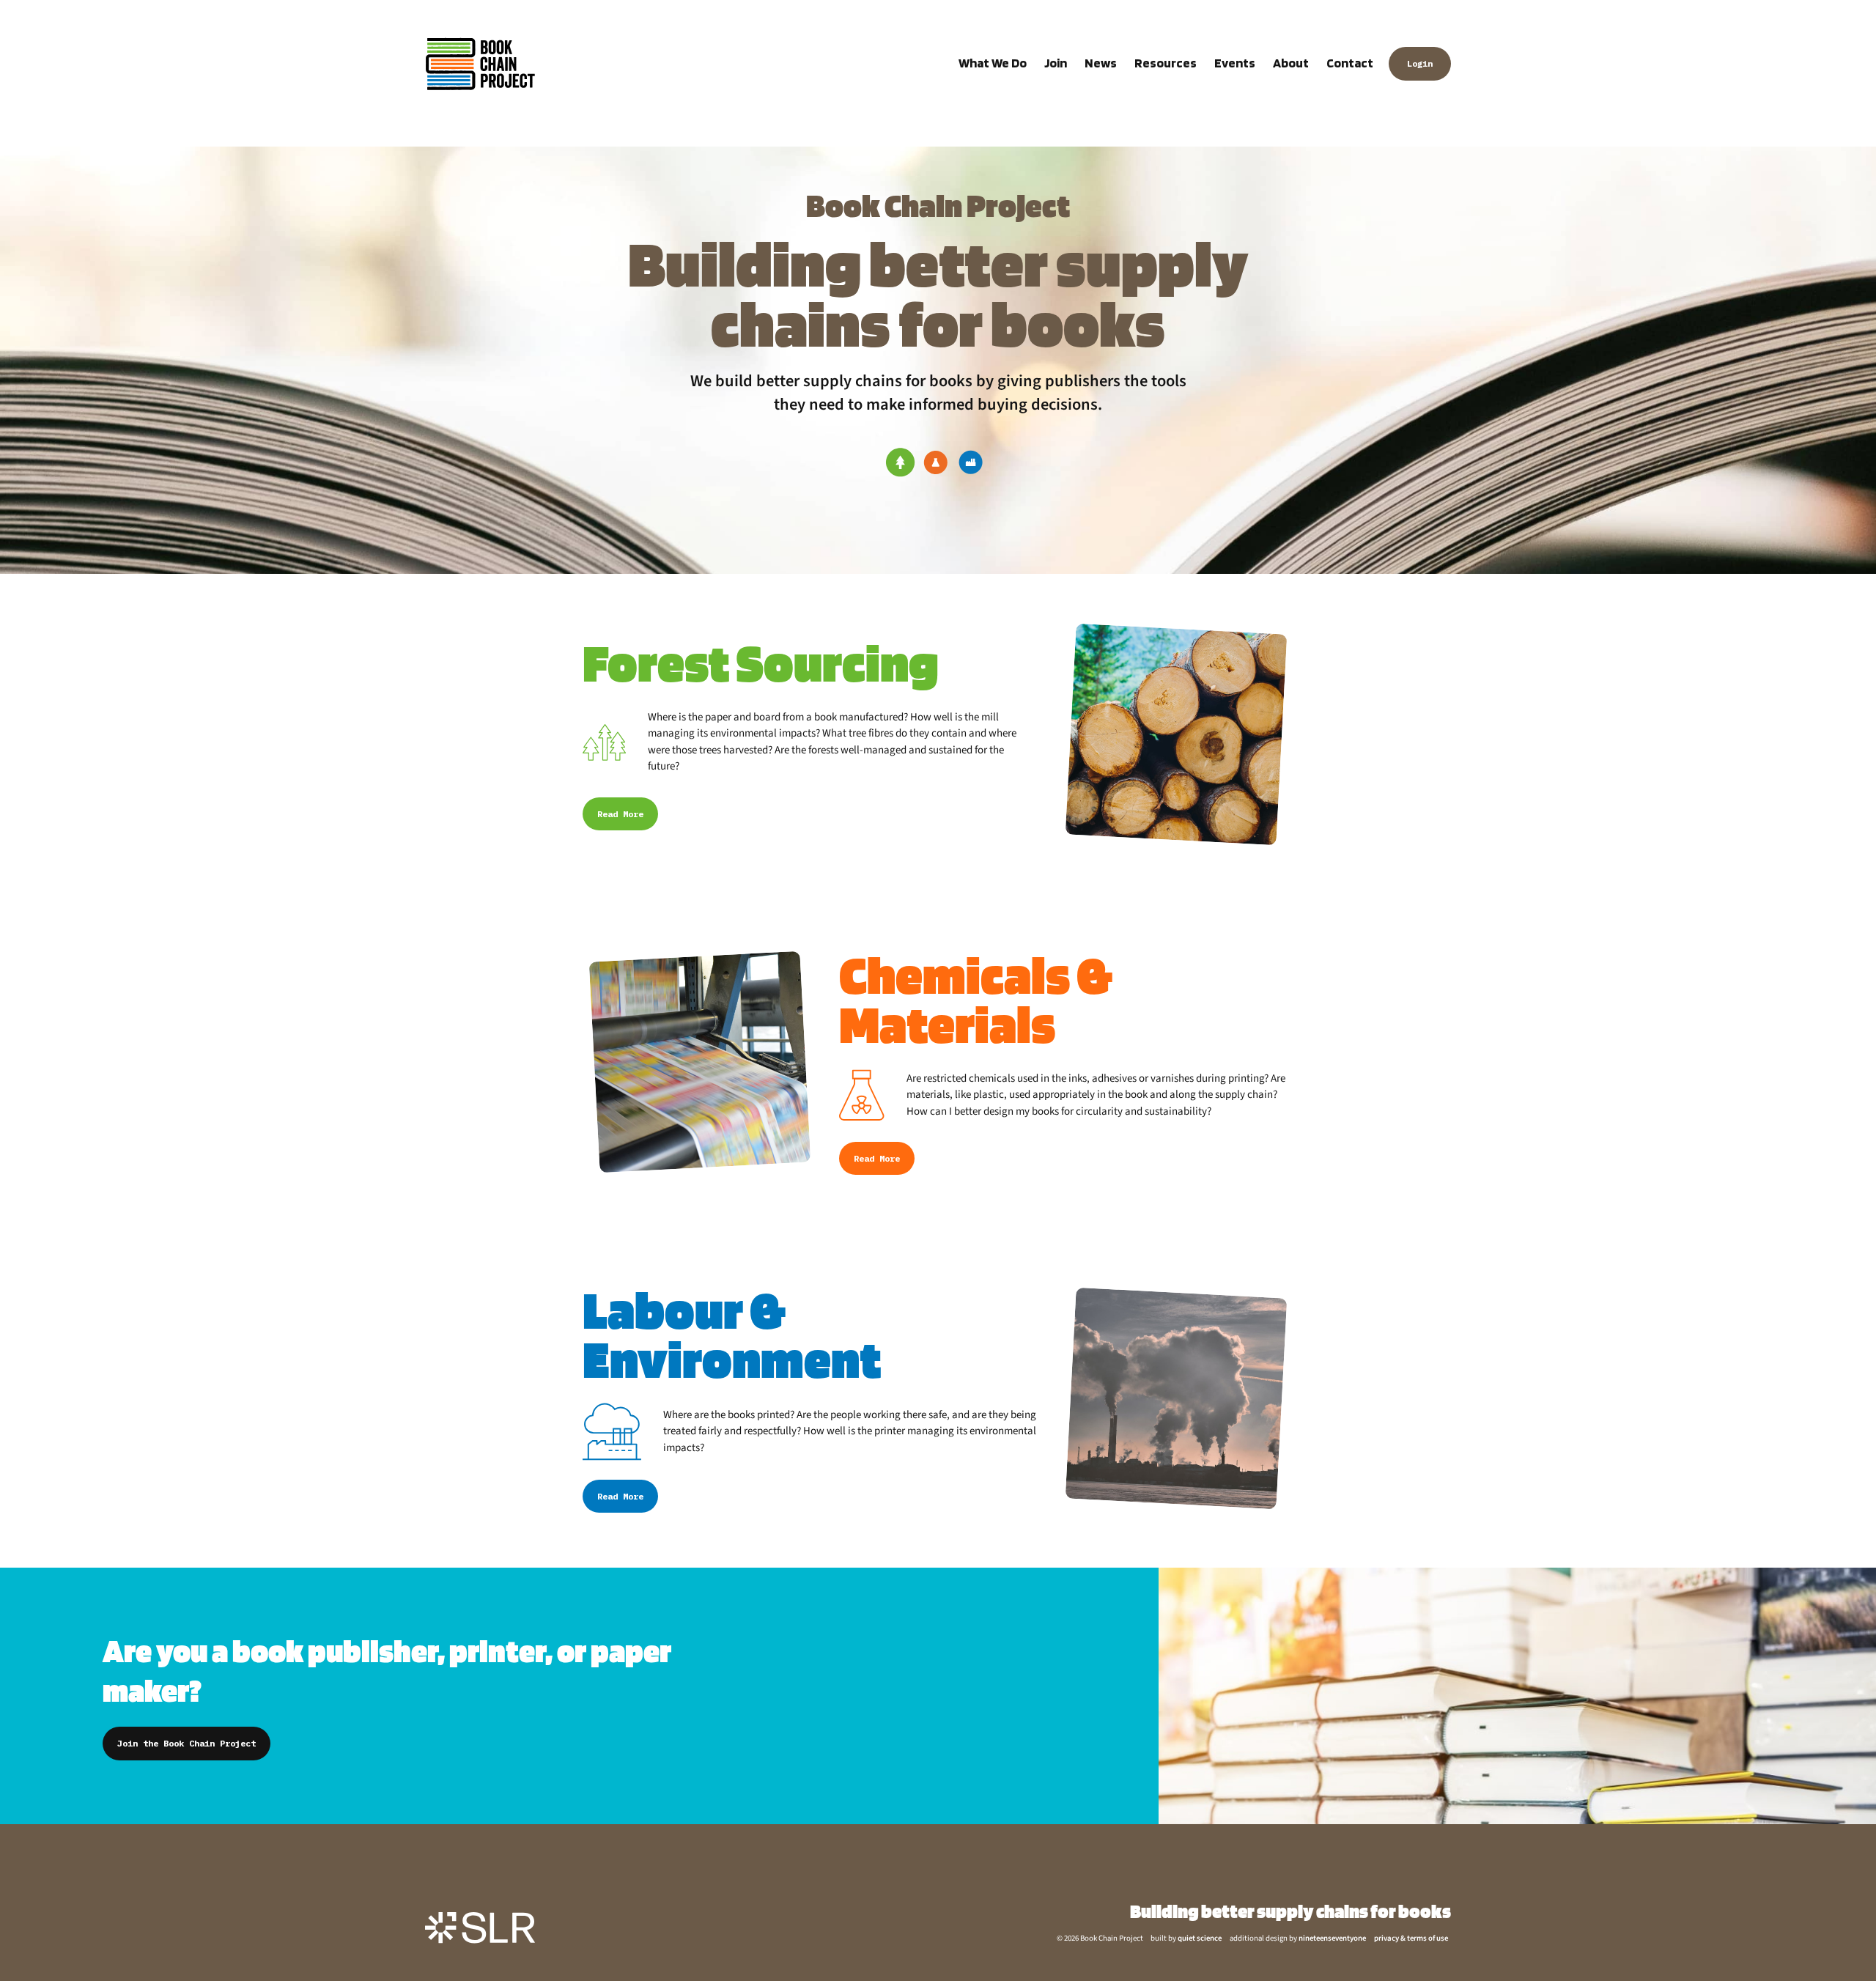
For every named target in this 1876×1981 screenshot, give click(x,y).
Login (1420, 63)
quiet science (1200, 1938)
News (1101, 63)
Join (1056, 63)
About (1291, 63)
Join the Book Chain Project (187, 1743)
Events (1235, 63)
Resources (1166, 63)
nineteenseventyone (1332, 1938)
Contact (1350, 63)
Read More (620, 814)
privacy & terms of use (1411, 1938)
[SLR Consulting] (480, 1927)
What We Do (993, 63)
